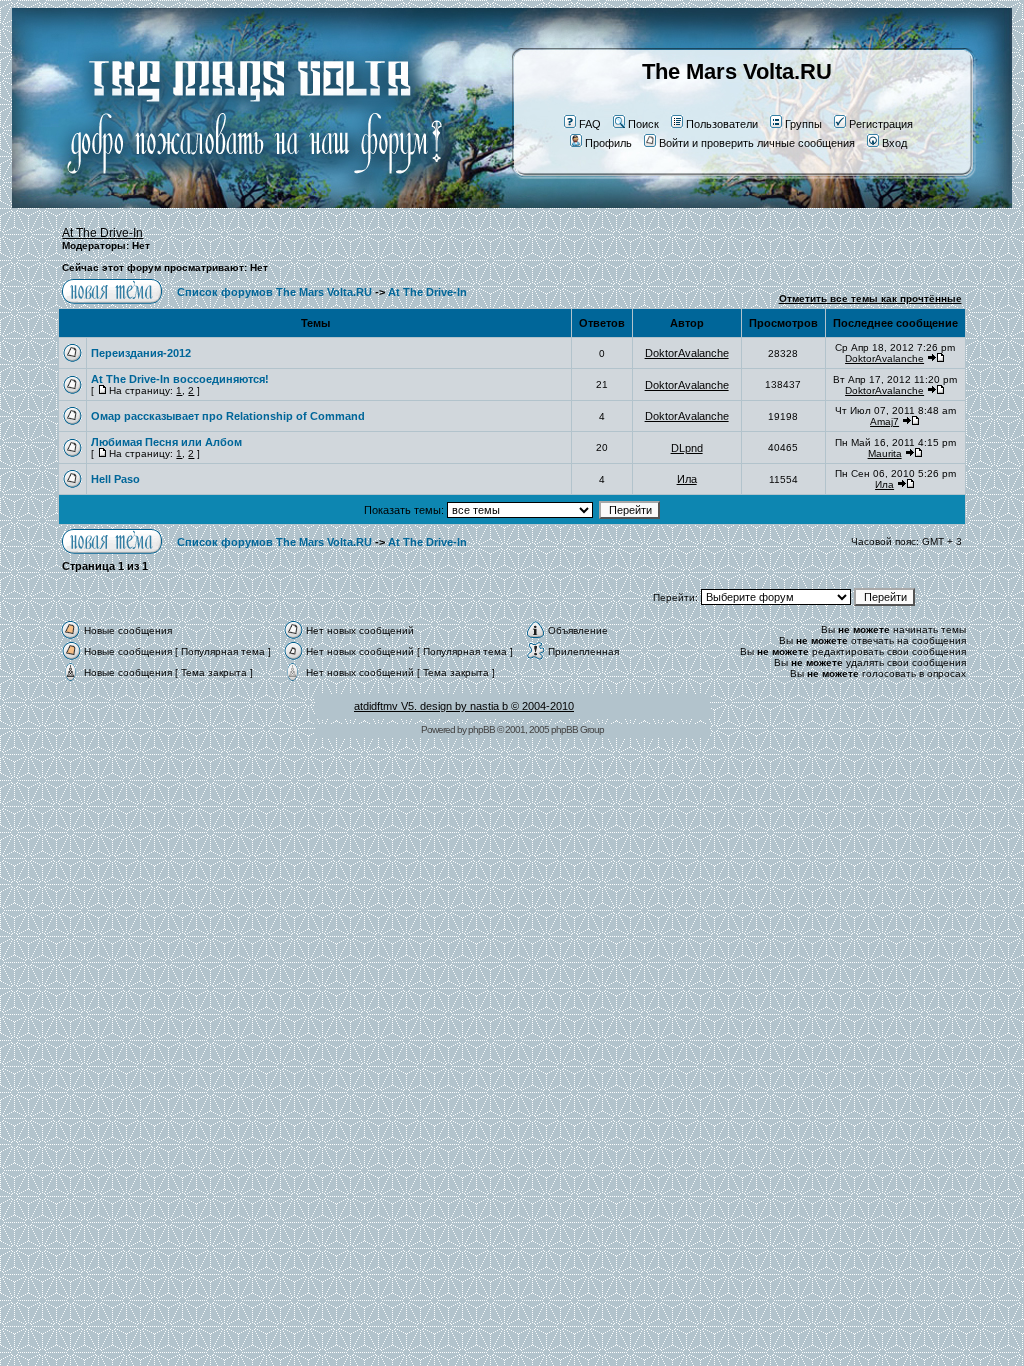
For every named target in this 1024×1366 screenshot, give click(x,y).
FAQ (590, 124)
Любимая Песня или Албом (166, 442)
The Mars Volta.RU (737, 71)
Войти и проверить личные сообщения (757, 143)
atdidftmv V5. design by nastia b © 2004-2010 (464, 706)
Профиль (608, 143)
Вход (894, 143)
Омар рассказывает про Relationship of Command (228, 416)
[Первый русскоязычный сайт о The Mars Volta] (237, 204)
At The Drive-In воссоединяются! (180, 379)
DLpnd (687, 448)
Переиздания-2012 (141, 353)
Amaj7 (884, 421)
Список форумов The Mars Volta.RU (274, 292)
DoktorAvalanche (687, 353)
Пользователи (722, 124)
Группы (803, 124)
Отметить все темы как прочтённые (870, 298)
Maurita (885, 453)
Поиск (643, 124)
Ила (687, 479)
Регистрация (881, 124)
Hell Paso (115, 479)
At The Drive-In (102, 233)
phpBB (481, 729)
